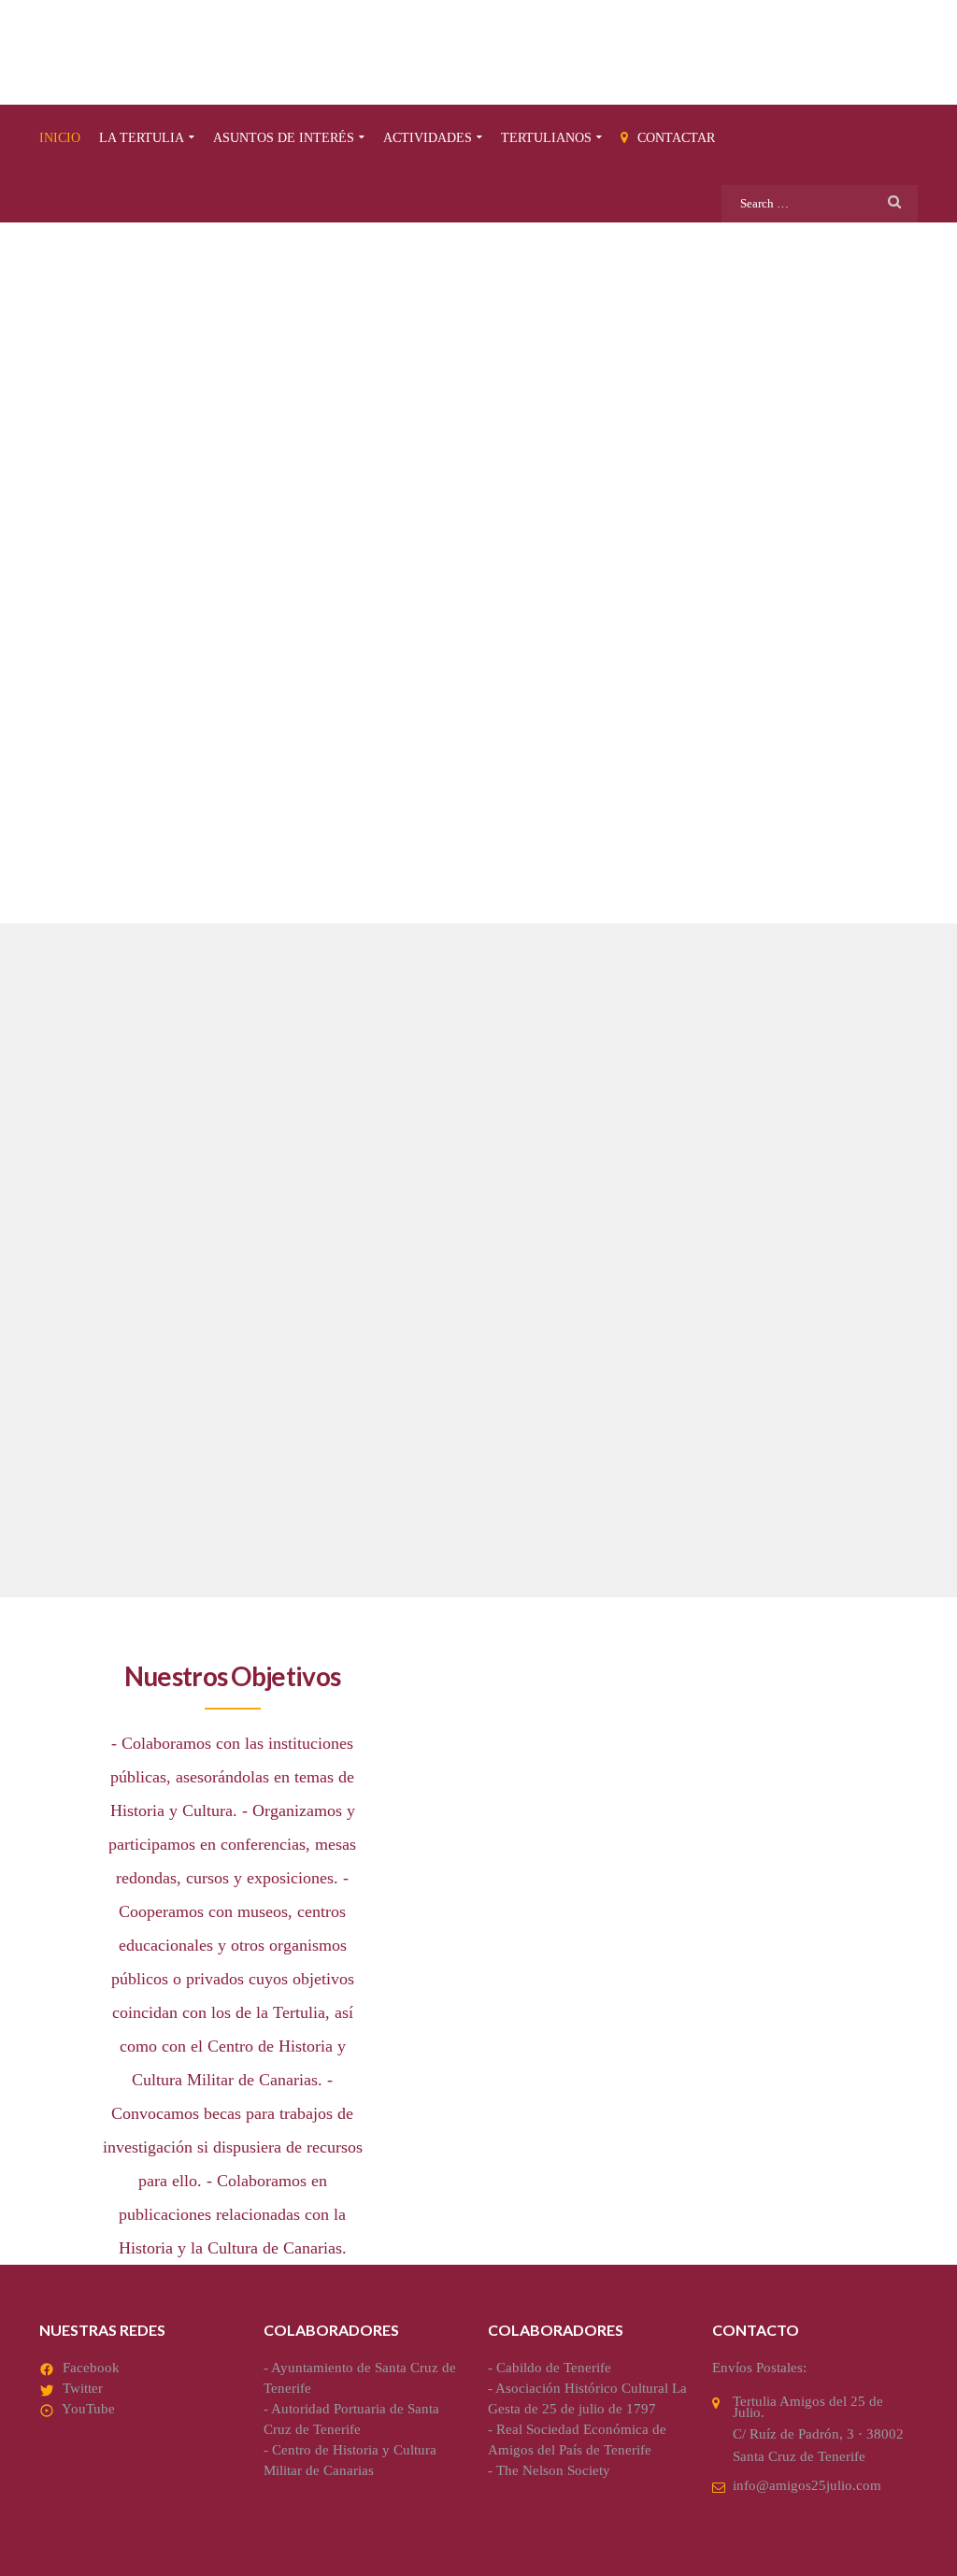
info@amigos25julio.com (807, 2485)
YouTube (88, 2409)
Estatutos (399, 1348)
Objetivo (94, 1348)
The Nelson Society (553, 2470)
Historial (693, 1348)
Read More (83, 1523)
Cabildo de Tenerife (554, 2368)
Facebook (91, 2368)
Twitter (83, 2388)
